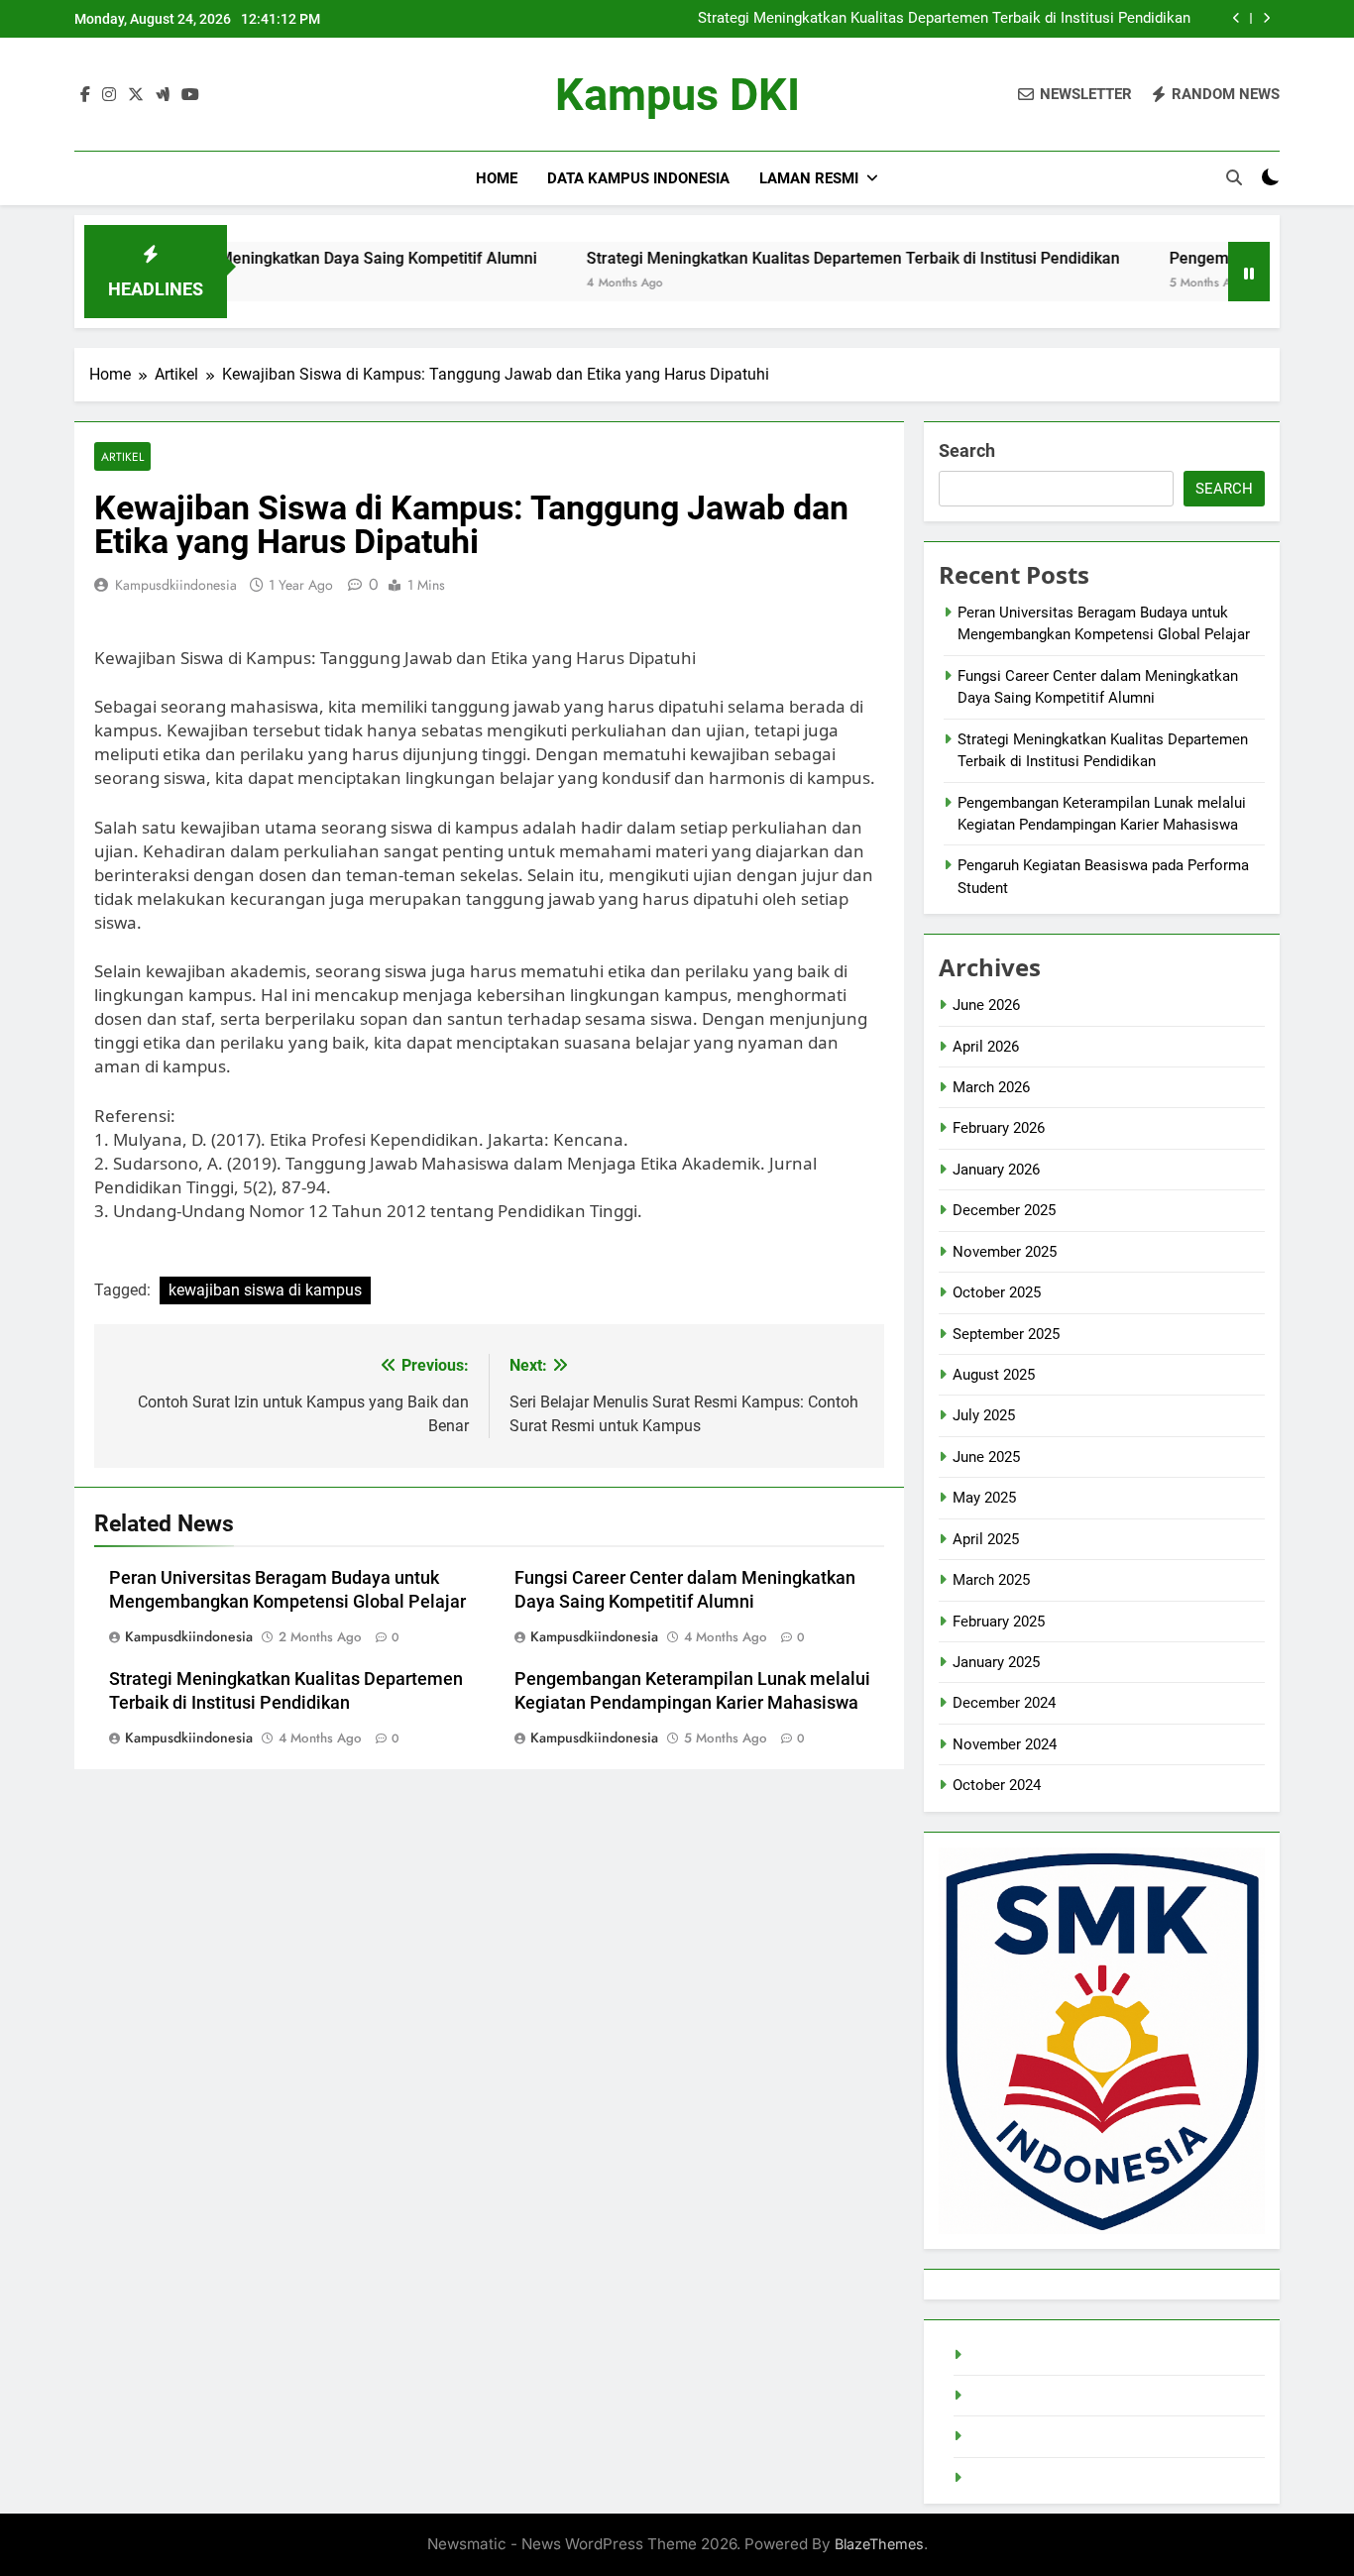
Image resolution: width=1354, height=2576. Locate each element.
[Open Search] (1234, 177)
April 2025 (986, 1539)
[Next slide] (1266, 18)
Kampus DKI (677, 95)
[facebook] (85, 95)
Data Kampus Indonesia (638, 178)
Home (497, 178)
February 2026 (999, 1128)
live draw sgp (1011, 2355)
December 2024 (1004, 1703)
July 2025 (984, 1415)
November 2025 (1005, 1252)
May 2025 (984, 1498)
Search (967, 450)
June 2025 (986, 1457)
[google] (163, 95)
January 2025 (996, 1662)
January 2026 (996, 1170)
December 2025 (1004, 1210)
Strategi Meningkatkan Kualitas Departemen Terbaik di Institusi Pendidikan (944, 19)
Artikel (122, 456)
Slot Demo (1003, 2396)
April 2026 (986, 1047)
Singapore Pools (1022, 2478)
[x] (136, 95)
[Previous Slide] (1237, 18)
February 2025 (999, 1622)
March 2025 (991, 1580)
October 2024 (997, 1785)
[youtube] (190, 95)
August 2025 (994, 1375)
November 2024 (1005, 1744)
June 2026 (986, 1005)
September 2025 (1006, 1334)
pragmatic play (1016, 2436)
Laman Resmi (809, 178)
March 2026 (991, 1087)
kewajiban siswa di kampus (265, 1290)
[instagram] (109, 95)
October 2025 (997, 1292)
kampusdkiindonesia (176, 585)
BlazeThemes (879, 2544)
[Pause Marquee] (1249, 272)
